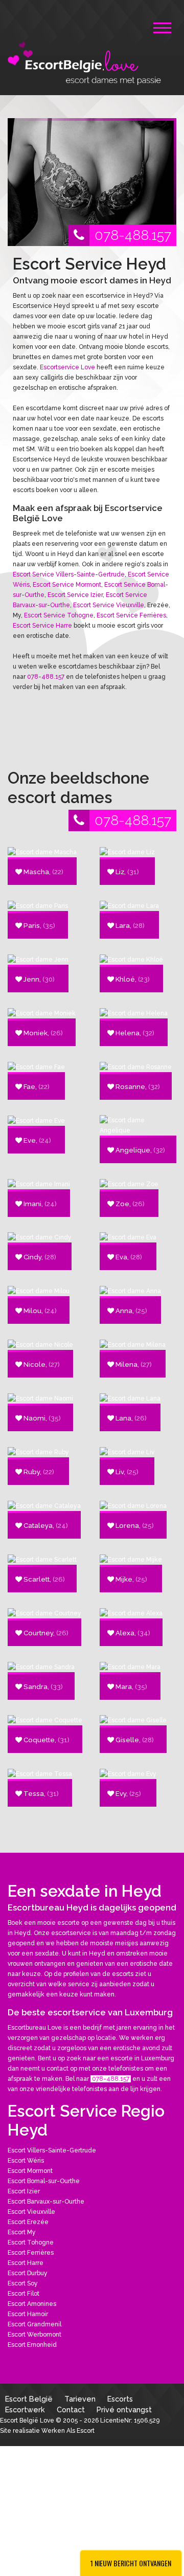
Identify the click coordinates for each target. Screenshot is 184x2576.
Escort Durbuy (28, 2273)
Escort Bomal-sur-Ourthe (44, 2181)
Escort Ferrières (31, 2253)
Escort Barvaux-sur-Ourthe (46, 2202)
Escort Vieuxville (31, 2212)
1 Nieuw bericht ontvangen (131, 2563)
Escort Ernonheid (32, 2345)
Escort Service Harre (42, 626)
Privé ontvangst (124, 2410)
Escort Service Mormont (67, 585)
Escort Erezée (28, 2222)
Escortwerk (25, 2410)
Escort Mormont (30, 2171)
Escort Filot (24, 2294)
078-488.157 (133, 235)
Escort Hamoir (28, 2314)
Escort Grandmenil (34, 2324)
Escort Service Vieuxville (109, 605)
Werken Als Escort (68, 2431)
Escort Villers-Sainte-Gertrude (52, 2150)
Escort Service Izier (75, 595)
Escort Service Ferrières (131, 615)
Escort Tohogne (31, 2242)
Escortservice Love (67, 367)
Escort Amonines (32, 2304)
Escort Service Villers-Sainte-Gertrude (69, 574)
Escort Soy (23, 2283)
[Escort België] (84, 63)
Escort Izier (24, 2191)
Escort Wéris (26, 2161)
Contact (71, 2410)
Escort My (22, 2232)
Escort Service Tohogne (59, 615)
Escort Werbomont (34, 2335)
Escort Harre (26, 2263)
